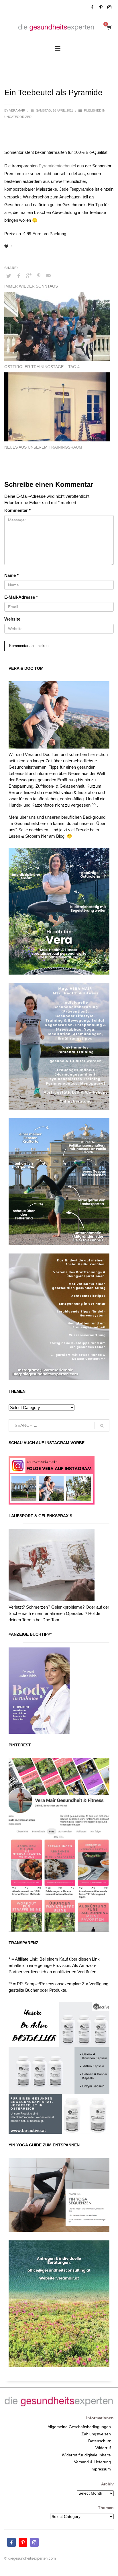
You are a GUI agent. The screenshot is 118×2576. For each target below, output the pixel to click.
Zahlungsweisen (96, 2434)
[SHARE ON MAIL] (49, 276)
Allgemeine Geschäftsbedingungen (79, 2427)
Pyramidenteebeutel (57, 166)
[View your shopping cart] (109, 27)
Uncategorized (18, 117)
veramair (18, 110)
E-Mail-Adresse (21, 597)
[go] (102, 1426)
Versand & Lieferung (92, 2462)
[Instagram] (109, 7)
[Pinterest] (101, 7)
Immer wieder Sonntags (31, 286)
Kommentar (17, 510)
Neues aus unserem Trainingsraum (43, 447)
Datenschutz (100, 2441)
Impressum (101, 2469)
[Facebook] (92, 7)
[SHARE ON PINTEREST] (39, 276)
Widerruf (103, 2448)
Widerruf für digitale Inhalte (86, 2455)
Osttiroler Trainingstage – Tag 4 (42, 367)
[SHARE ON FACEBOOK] (19, 276)
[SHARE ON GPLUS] (29, 276)
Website (12, 619)
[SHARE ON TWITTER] (9, 276)
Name (11, 575)
